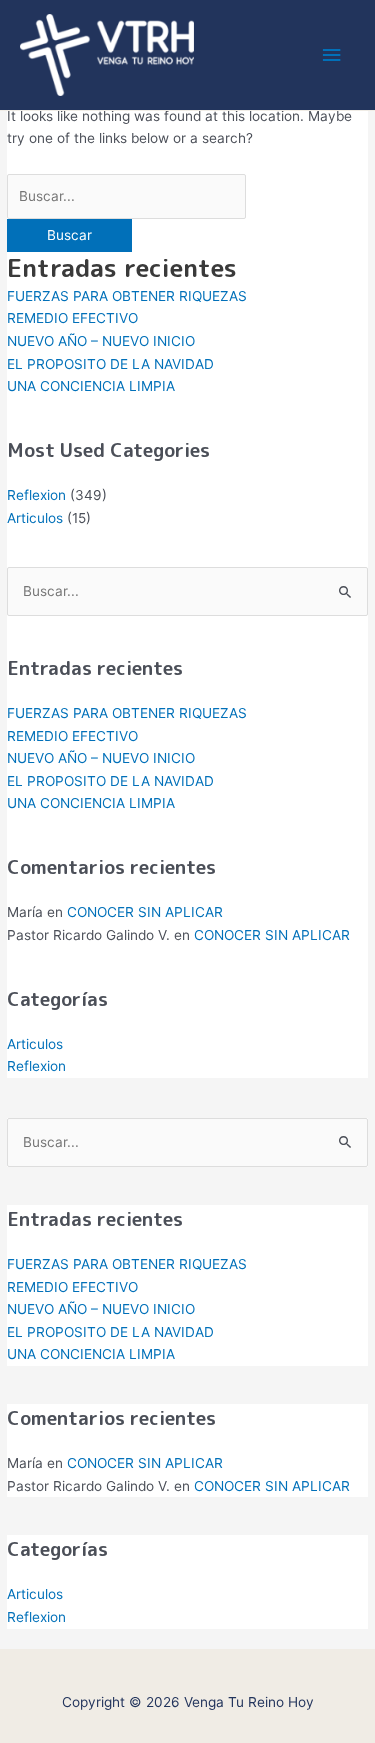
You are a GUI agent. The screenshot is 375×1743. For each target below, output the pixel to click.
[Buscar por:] (126, 196)
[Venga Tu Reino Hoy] (107, 55)
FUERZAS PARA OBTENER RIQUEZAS (127, 296)
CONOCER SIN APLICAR (145, 912)
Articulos (35, 518)
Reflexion (36, 495)
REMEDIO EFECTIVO (72, 318)
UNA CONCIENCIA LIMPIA (91, 386)
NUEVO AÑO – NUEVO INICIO (101, 341)
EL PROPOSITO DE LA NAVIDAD (110, 364)
